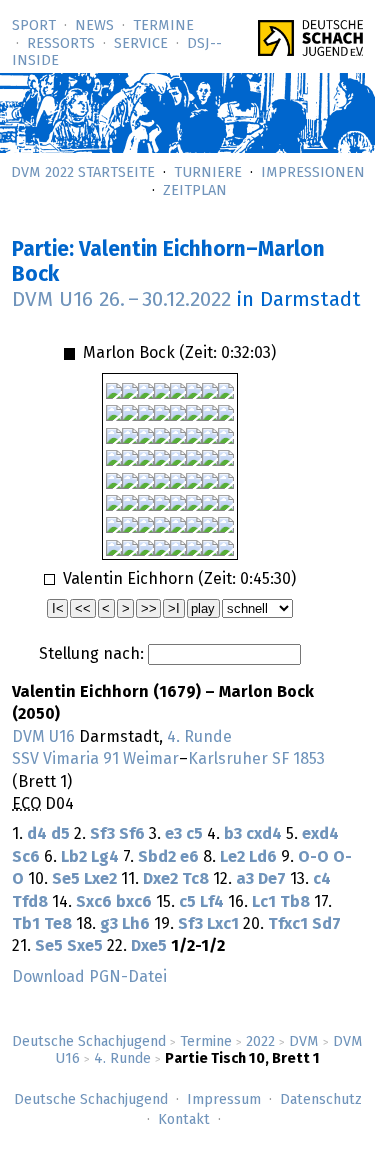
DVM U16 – (121, 300)
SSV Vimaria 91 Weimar (95, 759)
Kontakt (184, 1120)
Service (141, 44)
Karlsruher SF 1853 (256, 759)
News (94, 26)
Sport (34, 26)
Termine (163, 26)
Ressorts (61, 44)
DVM (304, 1042)
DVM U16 (43, 737)
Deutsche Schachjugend (89, 1042)
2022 (260, 1042)
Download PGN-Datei (89, 977)
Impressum (224, 1100)
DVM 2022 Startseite (83, 173)
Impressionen (313, 173)
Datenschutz (321, 1100)
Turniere (208, 173)
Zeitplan (195, 191)
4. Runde (122, 1059)
